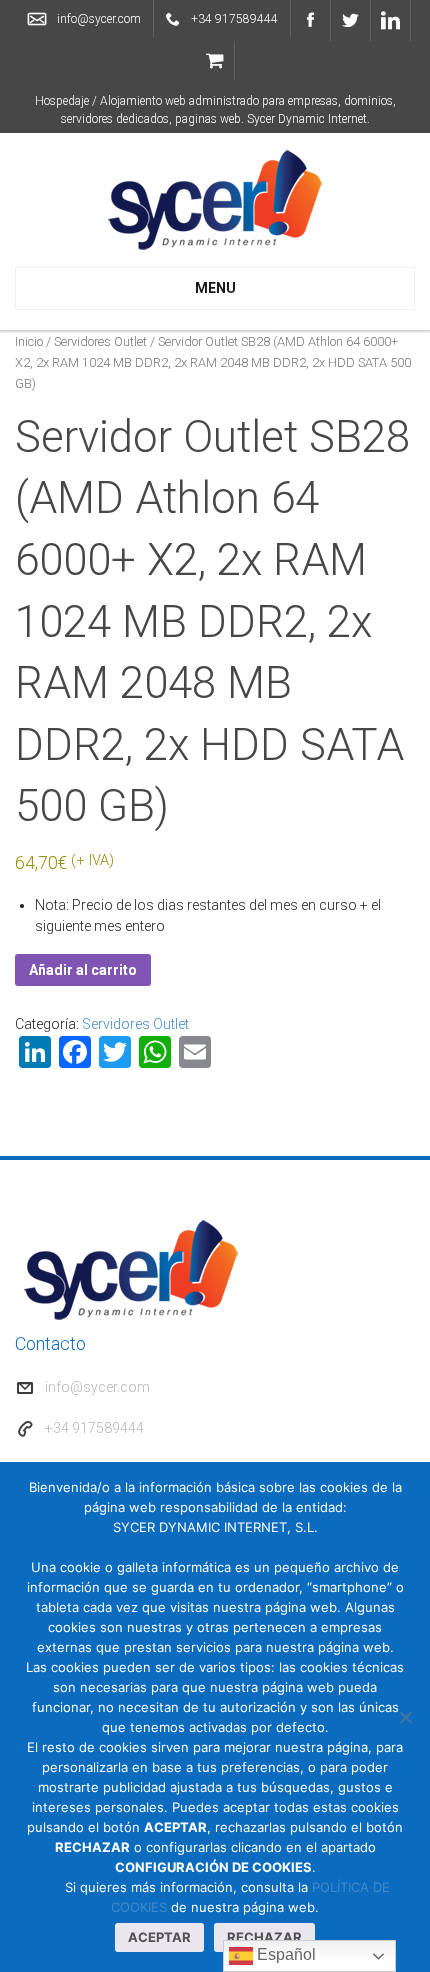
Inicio (29, 341)
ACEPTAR (159, 1937)
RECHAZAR (264, 1937)
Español (284, 1954)
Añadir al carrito (83, 970)
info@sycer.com (99, 19)
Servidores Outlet (100, 341)
